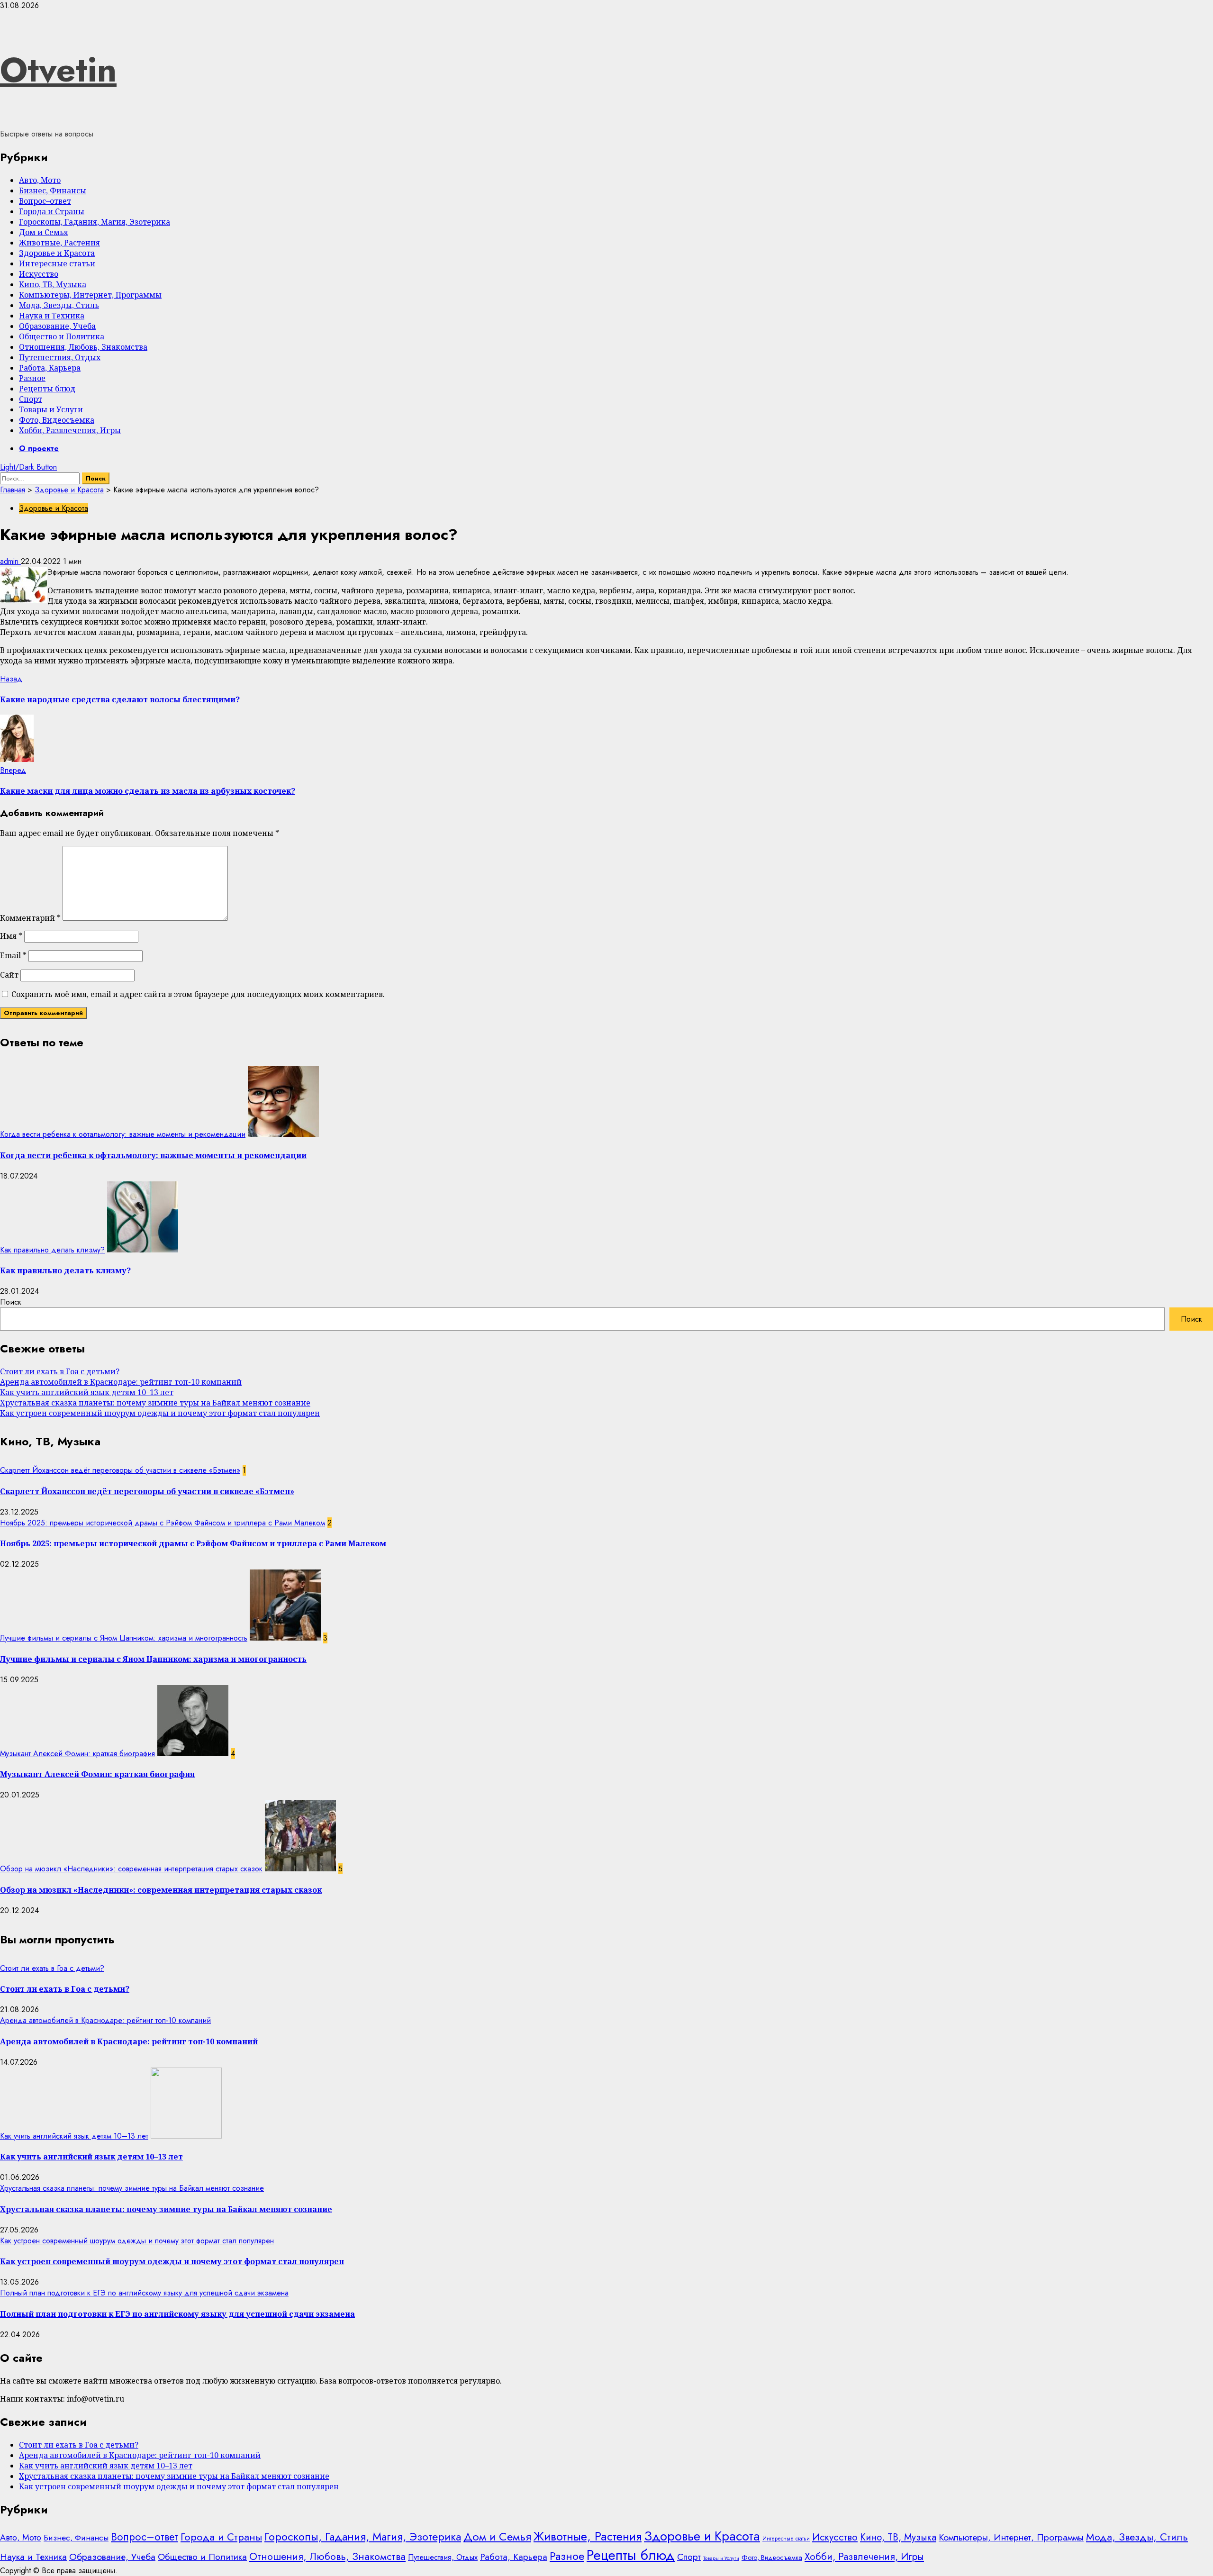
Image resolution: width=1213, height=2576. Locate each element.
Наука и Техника (52, 316)
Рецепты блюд (47, 389)
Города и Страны (52, 211)
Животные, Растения (59, 243)
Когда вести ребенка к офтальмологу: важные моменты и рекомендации (123, 1134)
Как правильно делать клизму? (52, 1250)
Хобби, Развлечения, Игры (70, 430)
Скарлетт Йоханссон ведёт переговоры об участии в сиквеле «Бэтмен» (120, 1470)
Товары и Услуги (51, 409)
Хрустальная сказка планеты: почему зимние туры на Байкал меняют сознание (155, 1403)
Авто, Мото (40, 180)
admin (10, 561)
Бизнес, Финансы (53, 190)
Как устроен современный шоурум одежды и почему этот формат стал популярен (160, 1413)
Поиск (11, 1302)
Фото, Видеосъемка (57, 420)
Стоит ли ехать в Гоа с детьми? (60, 1371)
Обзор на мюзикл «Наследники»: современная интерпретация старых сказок (131, 1869)
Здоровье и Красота (57, 253)
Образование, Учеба (57, 326)
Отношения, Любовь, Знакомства (83, 347)
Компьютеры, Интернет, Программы (90, 295)
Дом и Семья (44, 232)
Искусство (39, 274)
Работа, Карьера (50, 368)
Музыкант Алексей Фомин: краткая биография (77, 1754)
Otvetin (58, 70)
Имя (11, 936)
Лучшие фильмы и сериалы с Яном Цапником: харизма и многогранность (124, 1638)
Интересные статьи (57, 263)
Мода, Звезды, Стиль (59, 305)
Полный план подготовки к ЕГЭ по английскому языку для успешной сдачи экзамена (144, 2293)
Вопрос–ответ (45, 201)
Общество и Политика (62, 336)
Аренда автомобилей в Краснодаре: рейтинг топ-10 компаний (121, 1382)
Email (13, 955)
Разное (32, 378)
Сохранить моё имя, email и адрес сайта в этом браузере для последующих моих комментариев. (198, 994)
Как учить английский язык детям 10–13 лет (87, 1392)
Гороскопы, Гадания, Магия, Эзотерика (95, 222)
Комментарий (30, 918)
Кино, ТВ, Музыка (53, 284)
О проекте (39, 449)
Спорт (31, 399)
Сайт (9, 975)
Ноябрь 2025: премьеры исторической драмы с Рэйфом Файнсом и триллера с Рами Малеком (163, 1523)
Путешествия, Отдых (60, 357)
